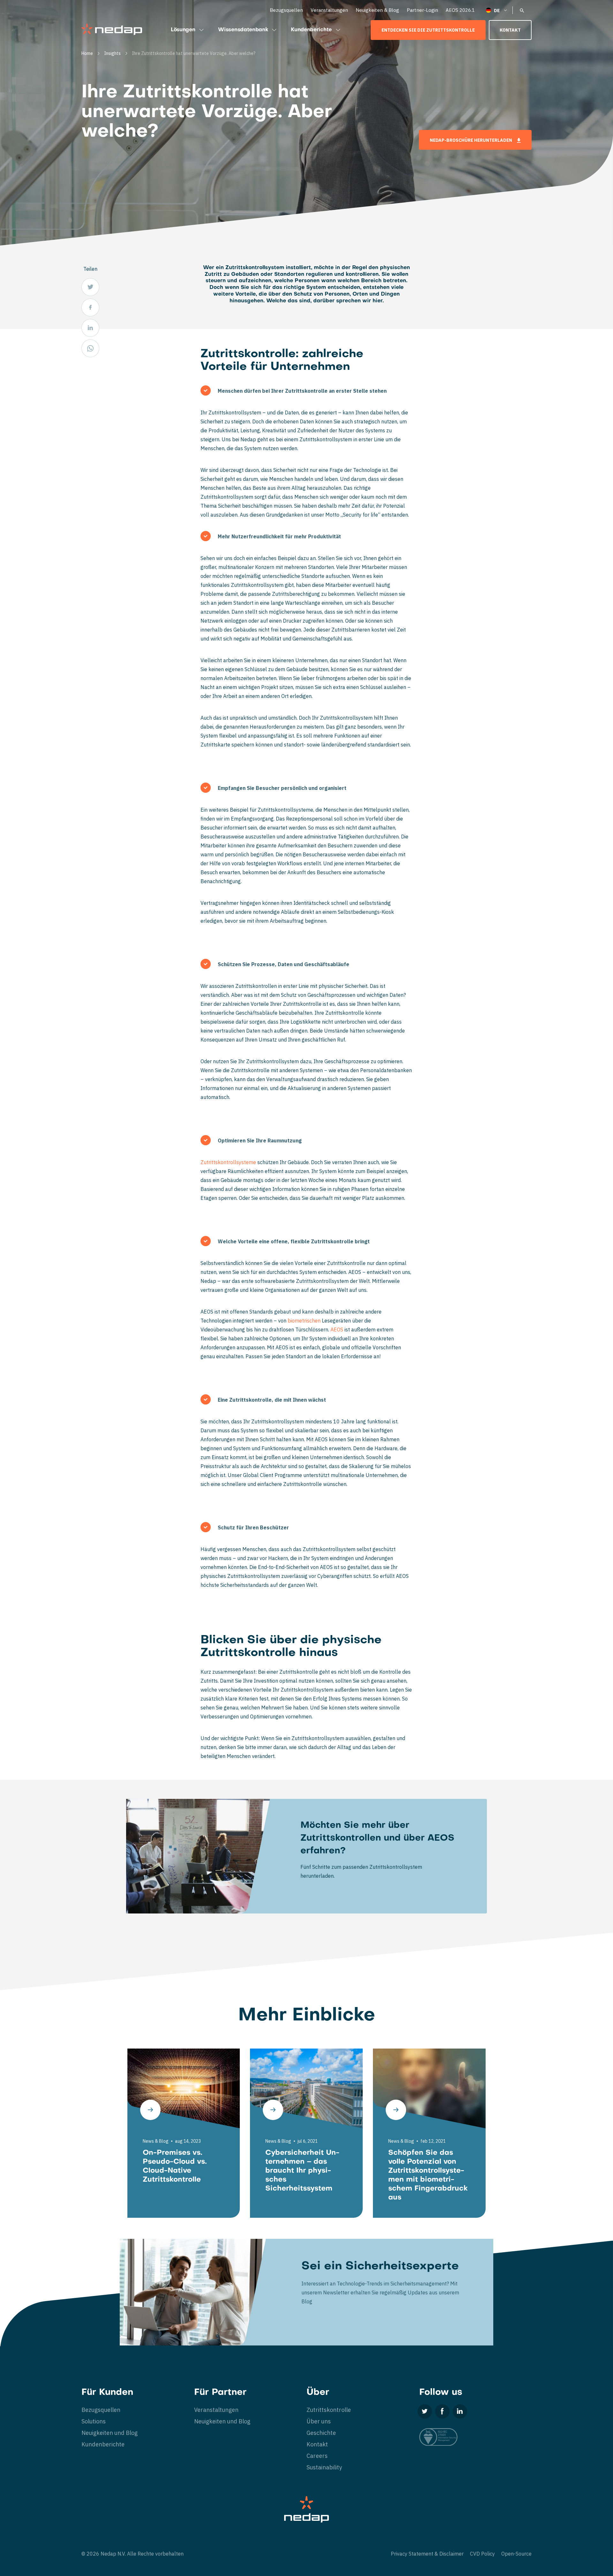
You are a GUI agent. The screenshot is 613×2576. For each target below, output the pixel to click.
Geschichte (321, 2433)
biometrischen (304, 1321)
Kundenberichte (311, 30)
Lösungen (183, 30)
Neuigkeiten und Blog (110, 2433)
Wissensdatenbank (243, 30)
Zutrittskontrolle (329, 2410)
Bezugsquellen (286, 10)
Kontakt (510, 30)
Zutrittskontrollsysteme (228, 1162)
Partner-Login (422, 10)
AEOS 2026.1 (460, 10)
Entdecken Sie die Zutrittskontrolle (428, 30)
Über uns (319, 2421)
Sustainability (324, 2467)
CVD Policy (482, 2554)
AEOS (337, 1330)
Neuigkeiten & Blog (377, 10)
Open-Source (516, 2554)
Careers (317, 2456)
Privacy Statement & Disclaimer (427, 2554)
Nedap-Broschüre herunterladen (471, 140)
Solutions (94, 2421)
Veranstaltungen (329, 10)
